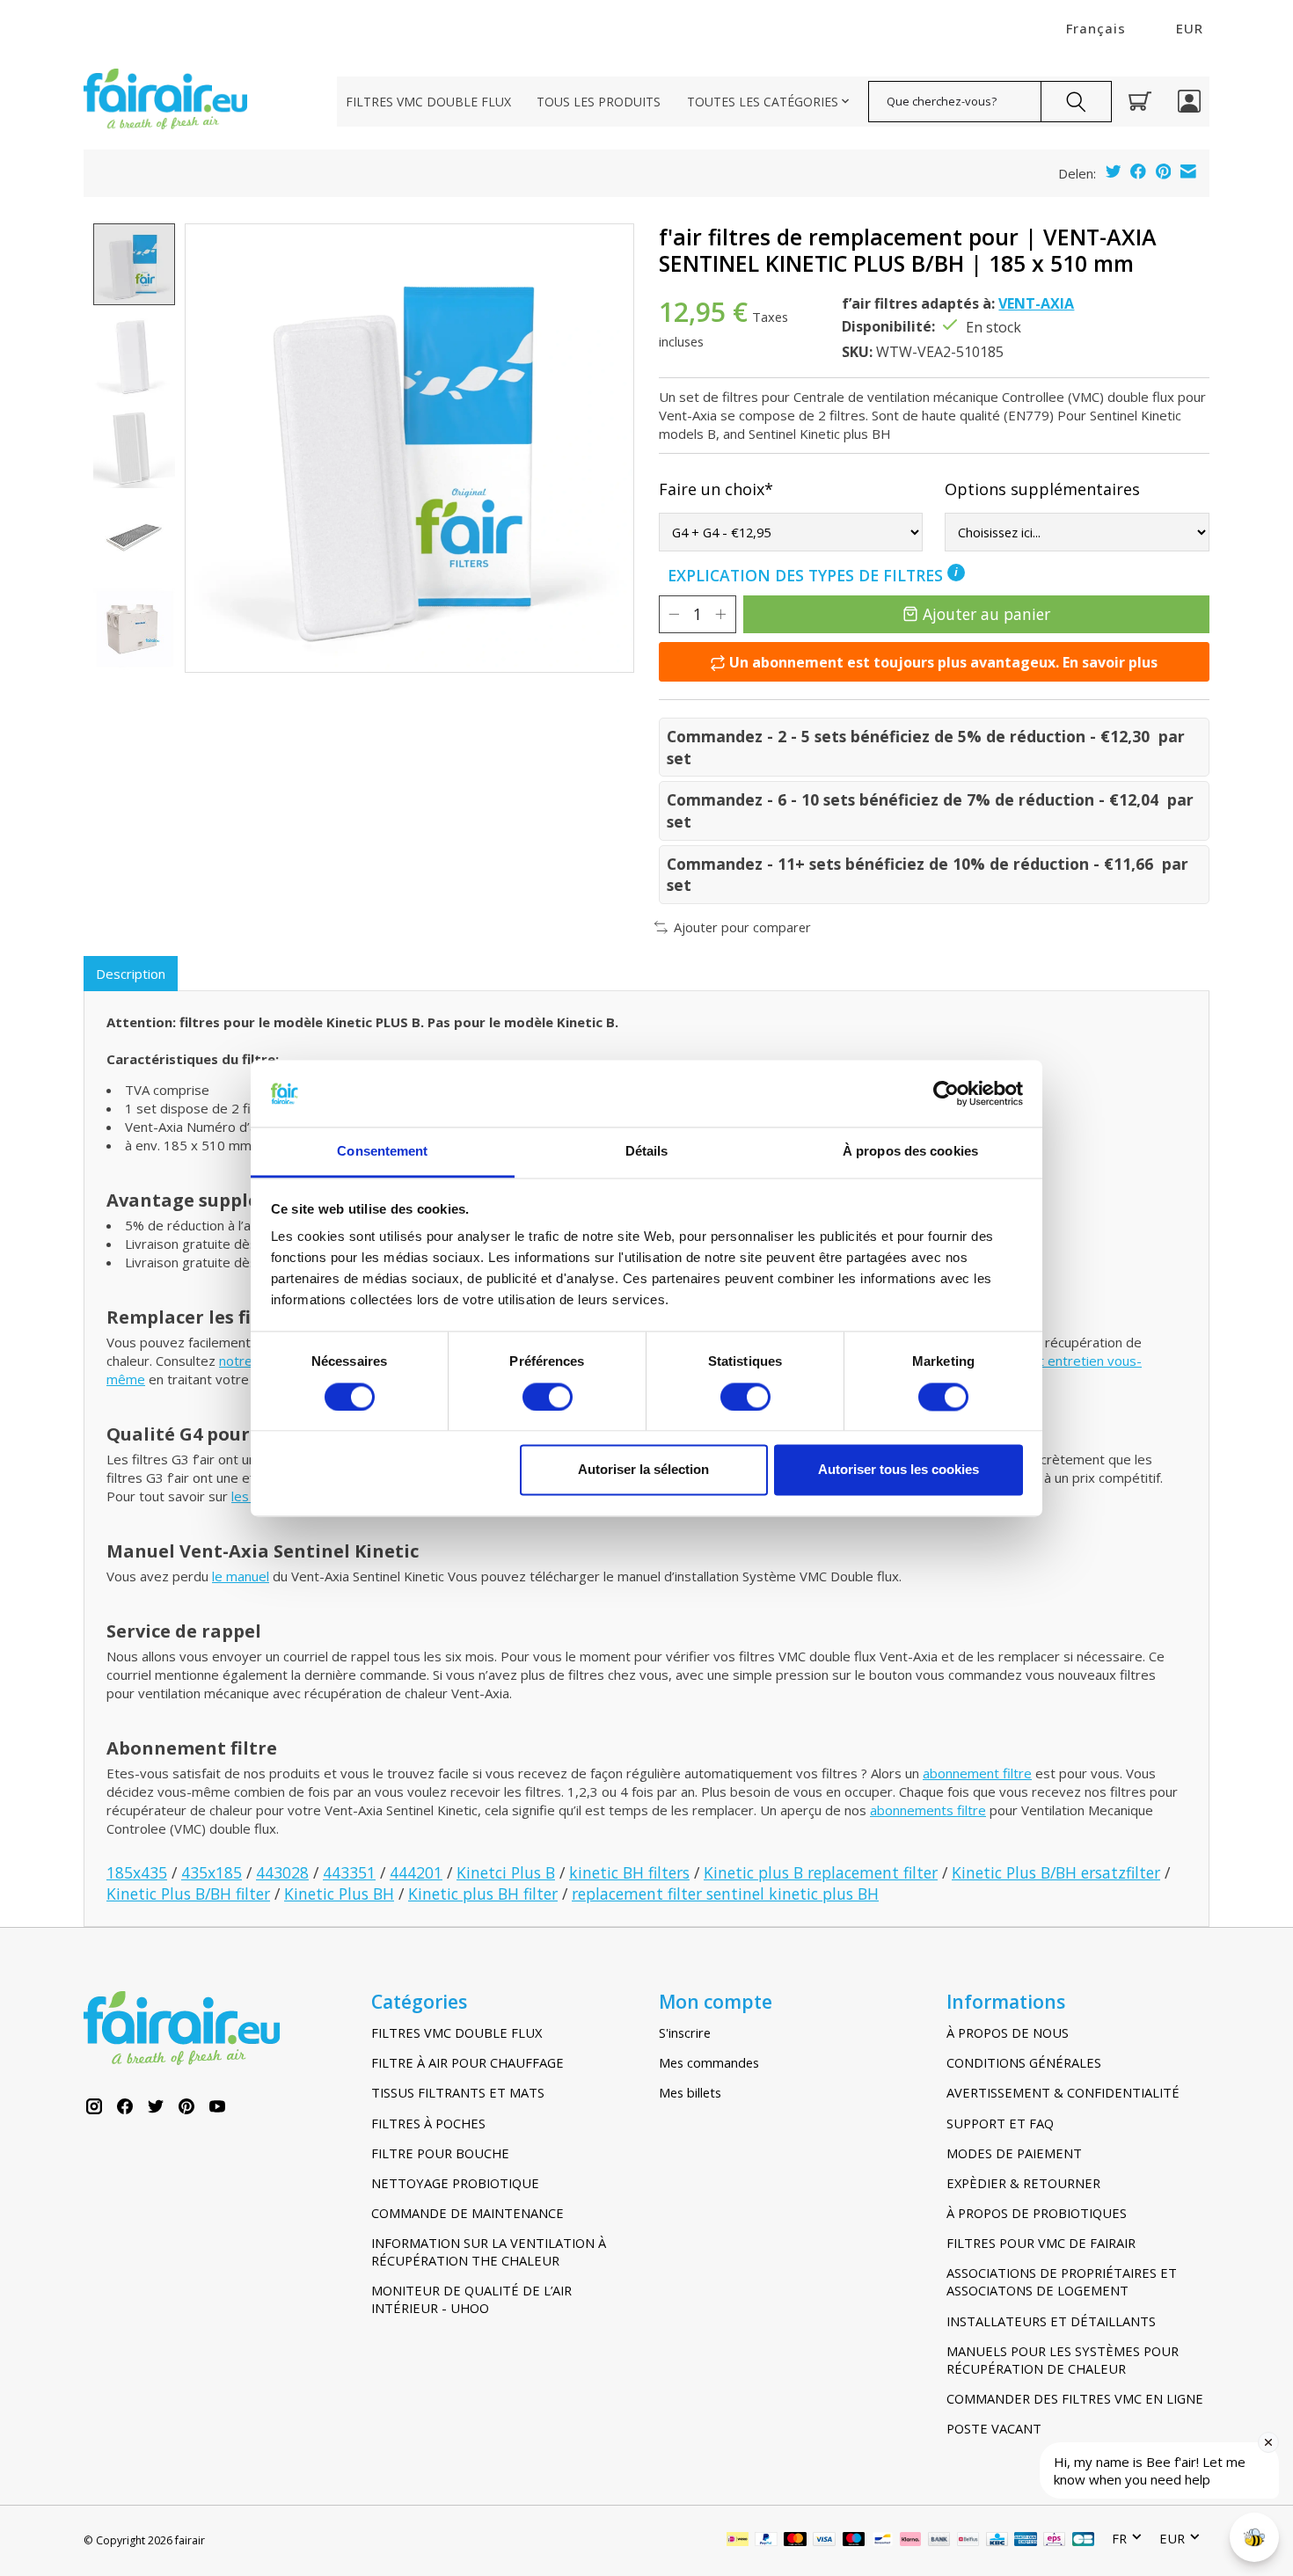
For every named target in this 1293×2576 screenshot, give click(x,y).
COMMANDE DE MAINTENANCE (468, 2213)
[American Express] (1026, 2541)
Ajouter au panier (986, 614)
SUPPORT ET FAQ (1000, 2123)
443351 (349, 1872)
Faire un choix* (716, 489)
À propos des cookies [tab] (910, 1152)
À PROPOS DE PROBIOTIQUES (1037, 2213)
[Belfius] (968, 2541)
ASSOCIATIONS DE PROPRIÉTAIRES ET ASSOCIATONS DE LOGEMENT (1062, 2281)
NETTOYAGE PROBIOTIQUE (455, 2183)
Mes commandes (709, 2062)
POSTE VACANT (994, 2428)
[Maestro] (854, 2541)
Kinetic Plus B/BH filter (188, 1894)
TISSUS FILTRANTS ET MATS (458, 2092)
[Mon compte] (1189, 101)
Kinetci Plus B (506, 1872)
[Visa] (824, 2541)
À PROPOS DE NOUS (1008, 2032)
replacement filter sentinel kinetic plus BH (725, 1894)
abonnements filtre (928, 1810)
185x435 (137, 1872)
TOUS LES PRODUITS (599, 102)
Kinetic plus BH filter (483, 1894)
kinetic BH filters (629, 1872)
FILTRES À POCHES (428, 2123)
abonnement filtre (977, 1773)
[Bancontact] (883, 2541)
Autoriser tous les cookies (899, 1470)
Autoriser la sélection (643, 1470)
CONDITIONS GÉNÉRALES (1024, 2062)
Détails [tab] (647, 1152)
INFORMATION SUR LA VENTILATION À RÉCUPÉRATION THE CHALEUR (489, 2251)
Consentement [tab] (382, 1152)
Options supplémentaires (1042, 489)
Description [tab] (131, 974)
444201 (416, 1872)
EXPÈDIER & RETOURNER (1023, 2183)
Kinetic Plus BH (339, 1894)
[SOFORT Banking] (910, 2541)
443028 (282, 1872)
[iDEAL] (738, 2541)
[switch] (548, 1397)
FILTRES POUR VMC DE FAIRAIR (1041, 2243)
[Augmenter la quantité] (720, 614)
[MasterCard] (795, 2541)
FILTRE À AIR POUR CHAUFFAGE (468, 2062)
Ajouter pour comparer (742, 927)
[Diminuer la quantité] (674, 614)
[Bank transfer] (939, 2541)
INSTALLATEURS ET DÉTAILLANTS (1051, 2321)
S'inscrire (685, 2032)
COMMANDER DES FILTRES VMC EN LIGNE (1075, 2398)
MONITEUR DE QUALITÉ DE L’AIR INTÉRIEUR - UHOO (471, 2299)
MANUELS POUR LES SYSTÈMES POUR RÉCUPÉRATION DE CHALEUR (1063, 2360)
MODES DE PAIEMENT (1014, 2153)
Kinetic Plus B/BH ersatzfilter (1056, 1872)
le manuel (241, 1576)
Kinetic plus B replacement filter (821, 1872)
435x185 (212, 1872)
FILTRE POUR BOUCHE (440, 2153)
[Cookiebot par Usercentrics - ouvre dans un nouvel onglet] (946, 1093)
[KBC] (997, 2541)
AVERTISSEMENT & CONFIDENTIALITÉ (1063, 2092)
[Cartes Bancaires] (1083, 2541)
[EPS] (1054, 2541)
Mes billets (690, 2092)
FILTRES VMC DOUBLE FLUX (428, 102)
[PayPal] (766, 2541)
